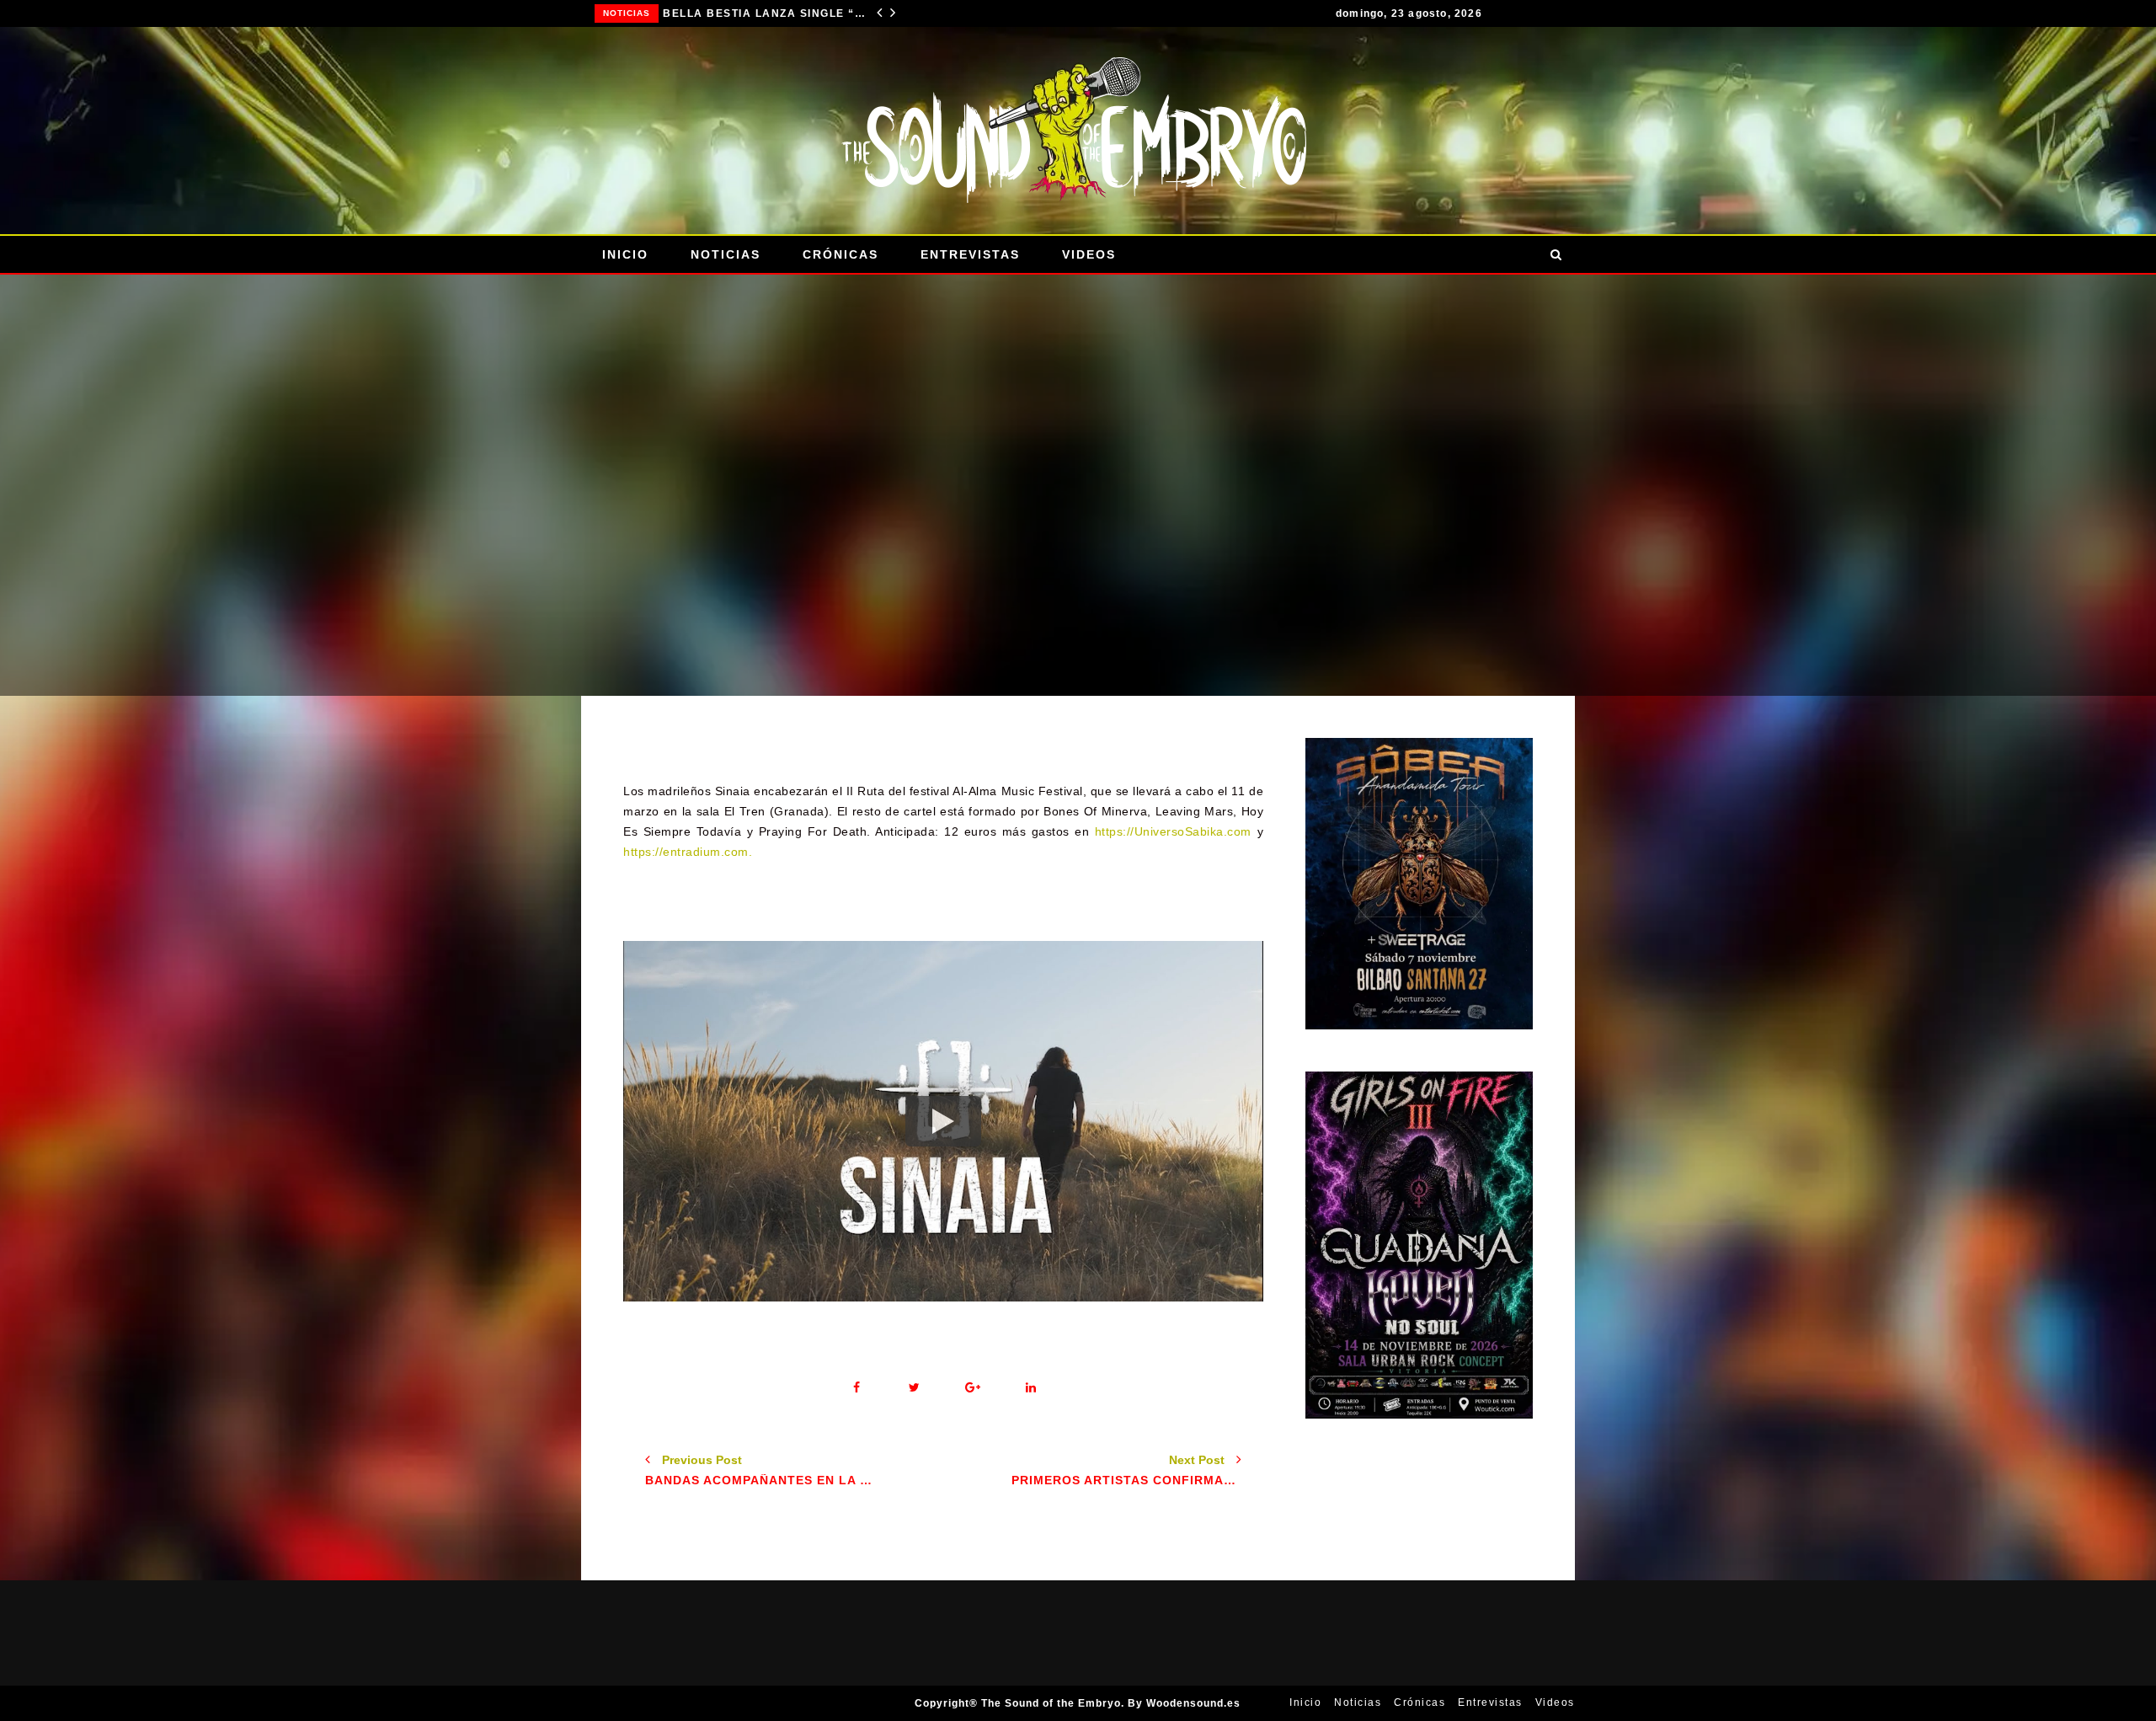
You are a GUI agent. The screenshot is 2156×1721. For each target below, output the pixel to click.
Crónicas (841, 254)
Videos (1089, 254)
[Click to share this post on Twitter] (914, 1388)
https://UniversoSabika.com (1173, 831)
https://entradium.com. (688, 852)
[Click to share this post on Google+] (972, 1388)
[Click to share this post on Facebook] (856, 1388)
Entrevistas (970, 254)
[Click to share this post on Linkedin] (1030, 1388)
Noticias (627, 13)
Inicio (625, 254)
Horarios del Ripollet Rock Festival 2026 (764, 13)
